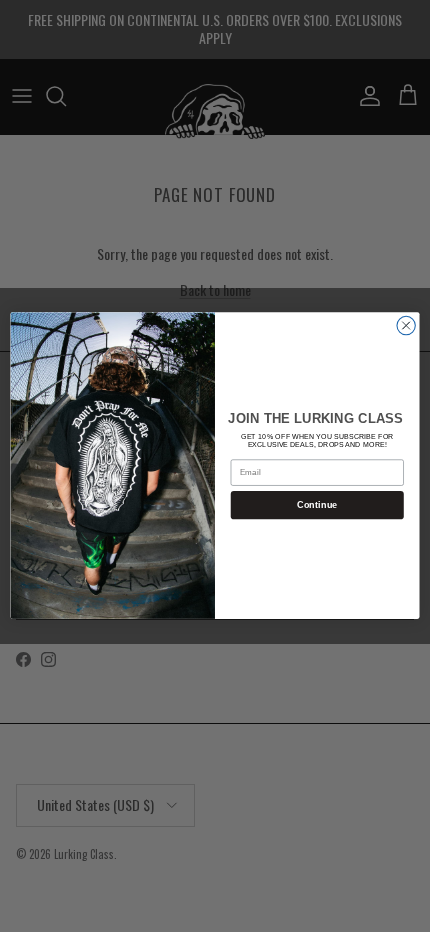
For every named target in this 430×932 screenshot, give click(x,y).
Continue (317, 505)
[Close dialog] (406, 326)
